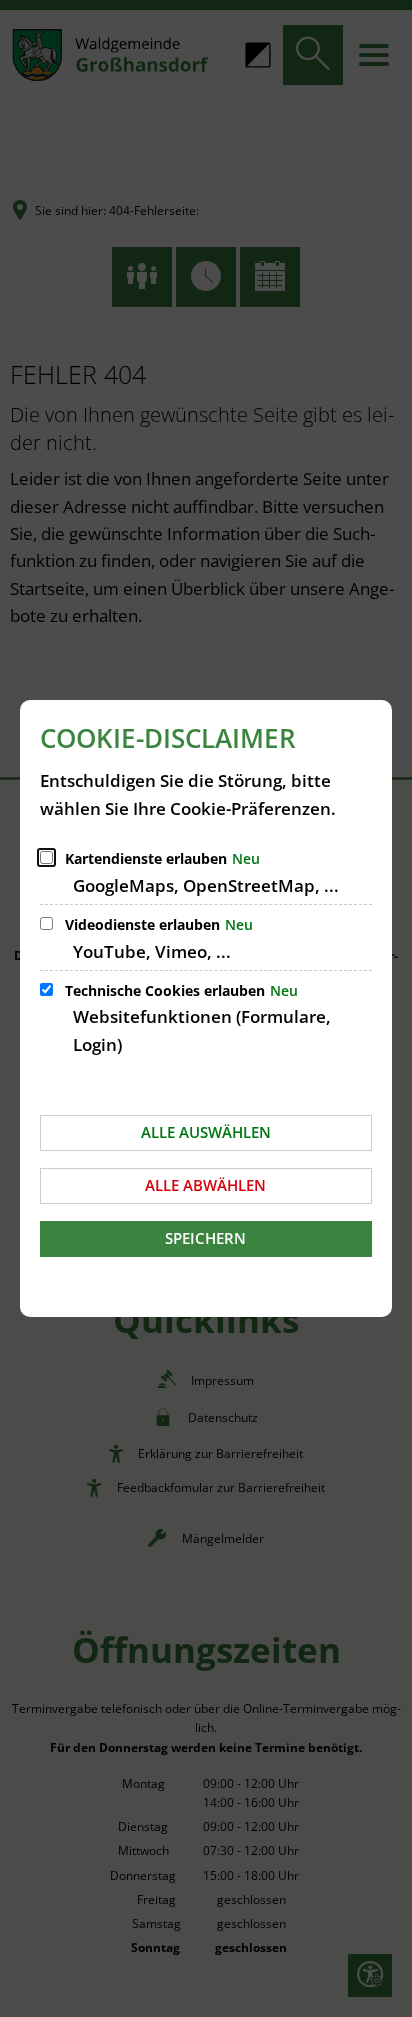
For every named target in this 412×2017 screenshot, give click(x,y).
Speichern (205, 1238)
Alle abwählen (205, 1185)
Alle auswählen (206, 1132)
